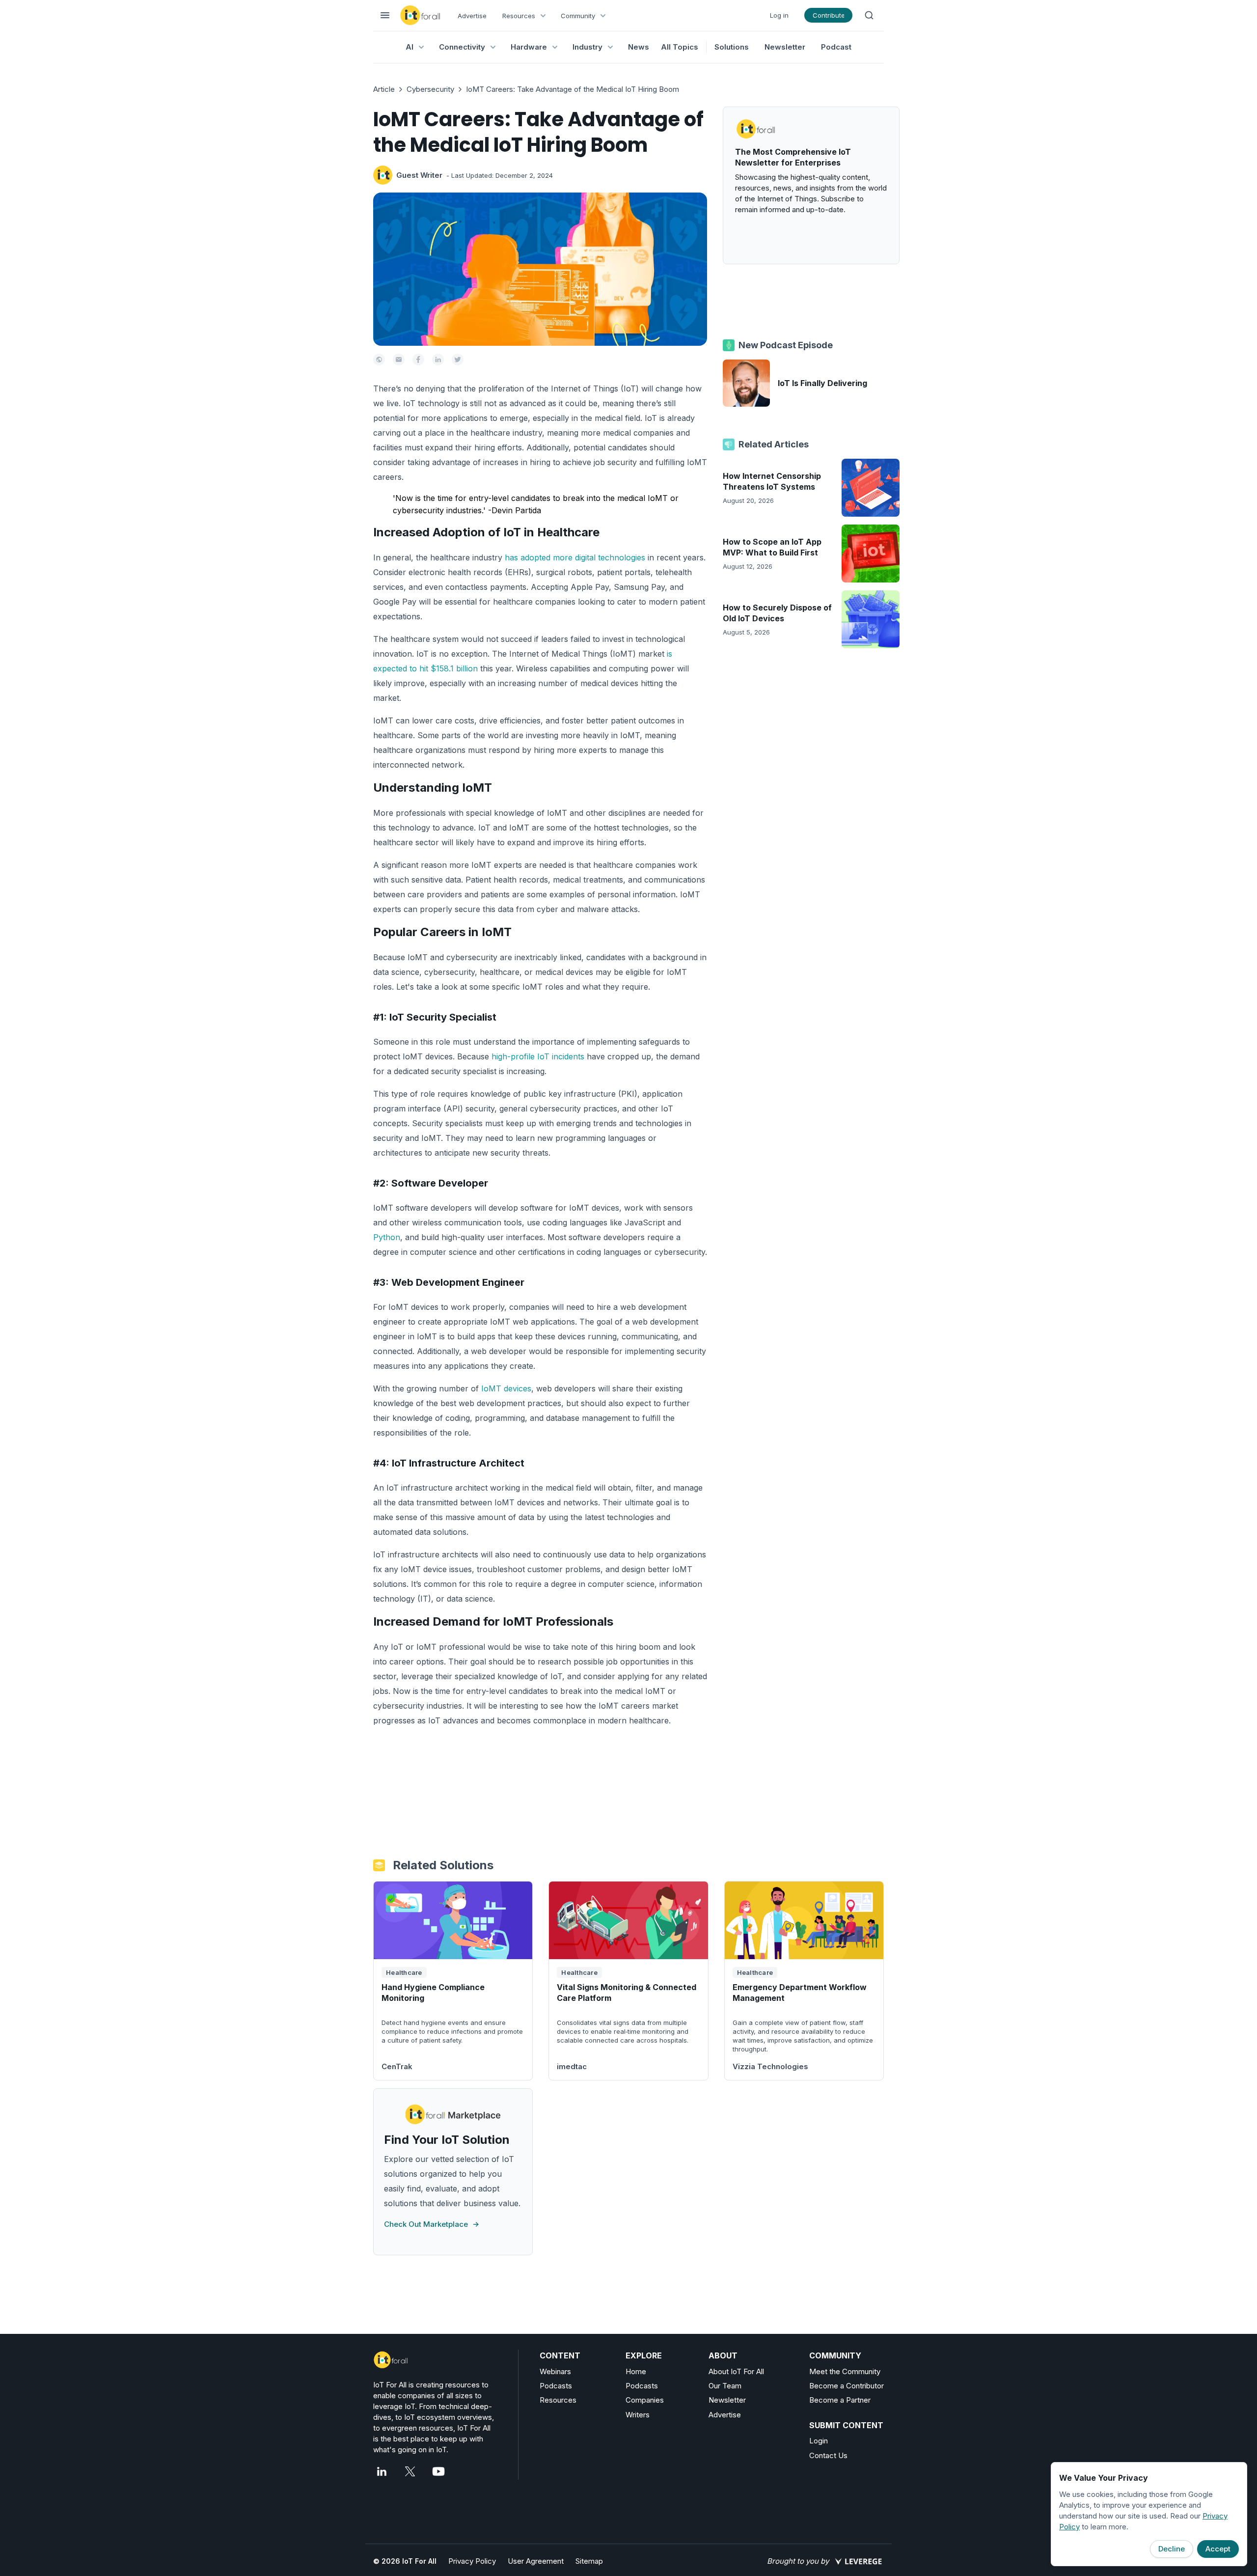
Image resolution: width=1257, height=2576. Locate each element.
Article (384, 89)
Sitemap (589, 2561)
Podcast (836, 47)
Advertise (472, 16)
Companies (645, 2400)
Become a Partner (840, 2400)
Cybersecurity (430, 89)
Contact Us (828, 2455)
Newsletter (785, 47)
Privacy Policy (472, 2561)
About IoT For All (736, 2371)
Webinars (555, 2371)
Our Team (725, 2386)
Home (636, 2371)
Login (819, 2441)
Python (387, 1237)
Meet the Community (845, 2371)
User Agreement (536, 2561)
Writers (638, 2415)
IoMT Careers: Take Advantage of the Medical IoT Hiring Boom (573, 89)
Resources (558, 2400)
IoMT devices (506, 1388)
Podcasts (556, 2386)
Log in (779, 15)
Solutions (732, 47)
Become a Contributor (847, 2386)
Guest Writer (419, 175)
